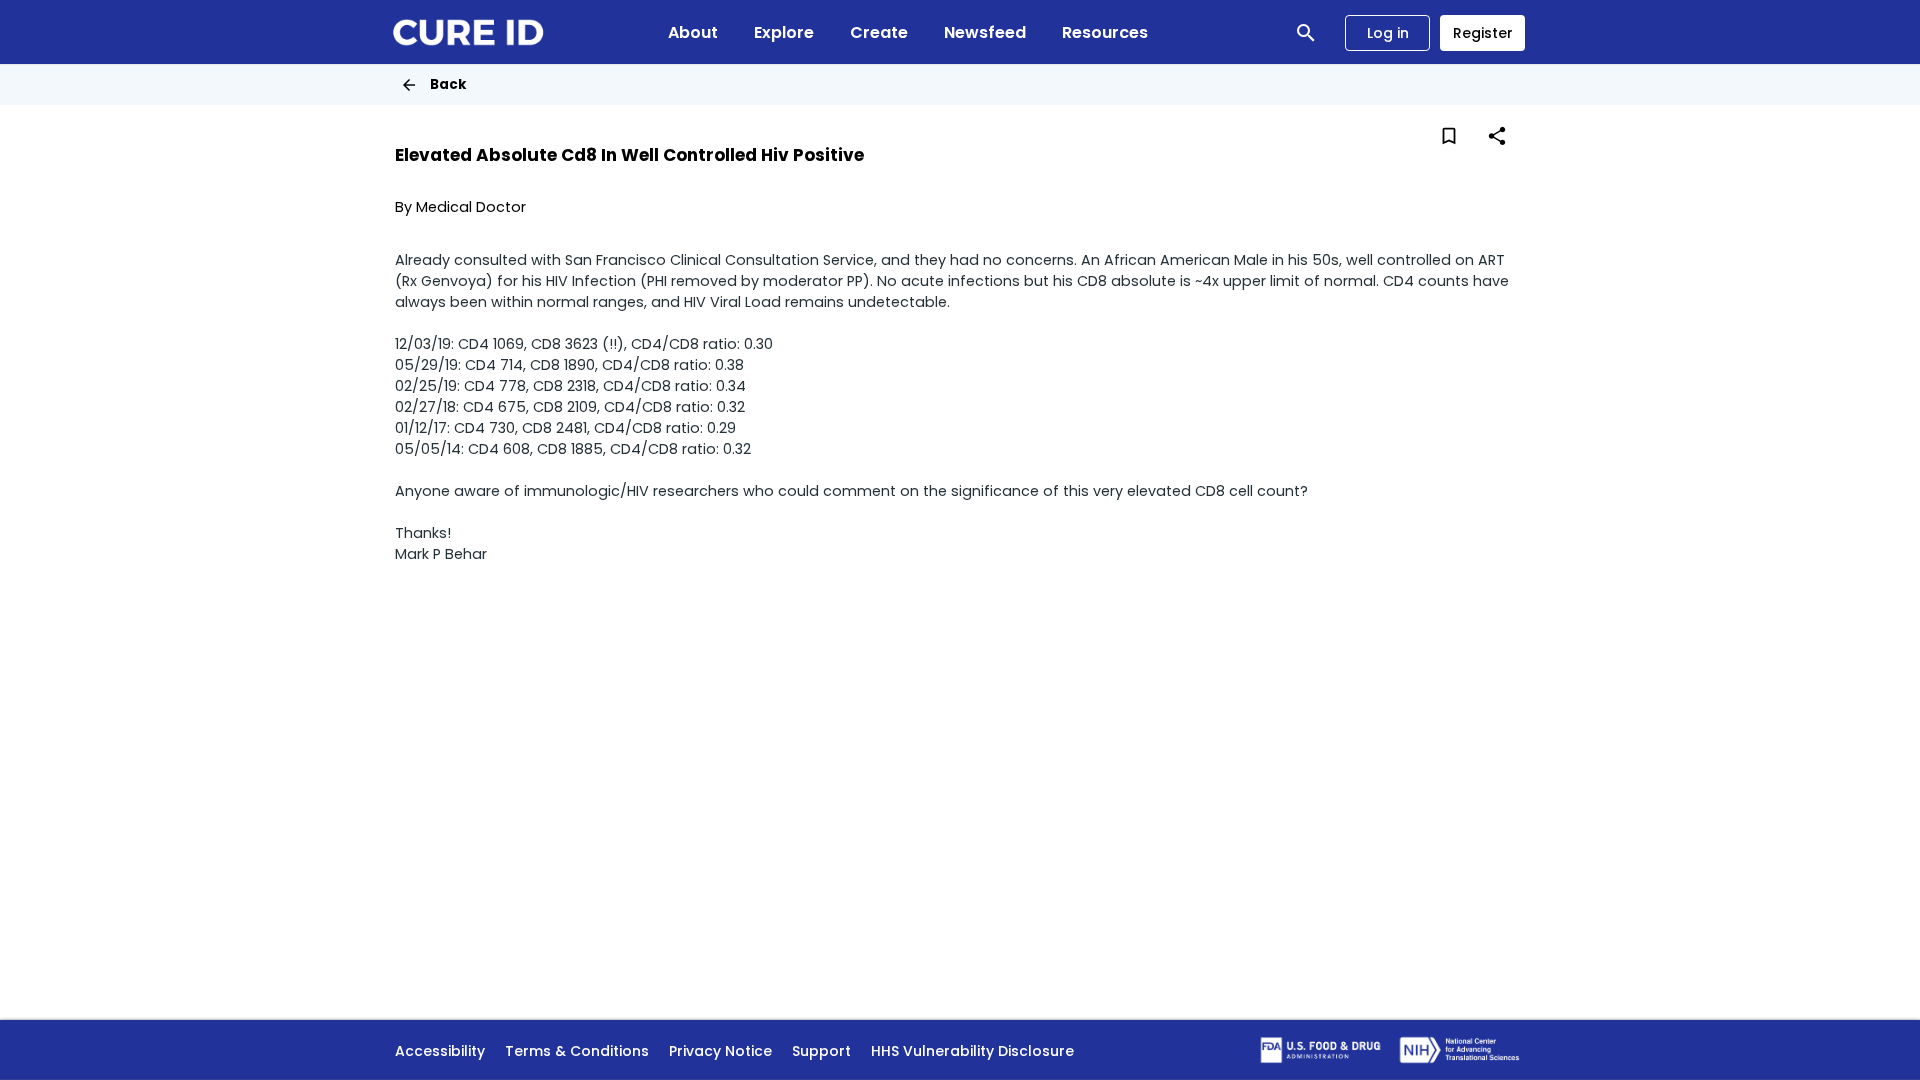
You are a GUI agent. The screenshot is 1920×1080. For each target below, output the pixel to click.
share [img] (1497, 136)
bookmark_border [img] (1449, 136)
